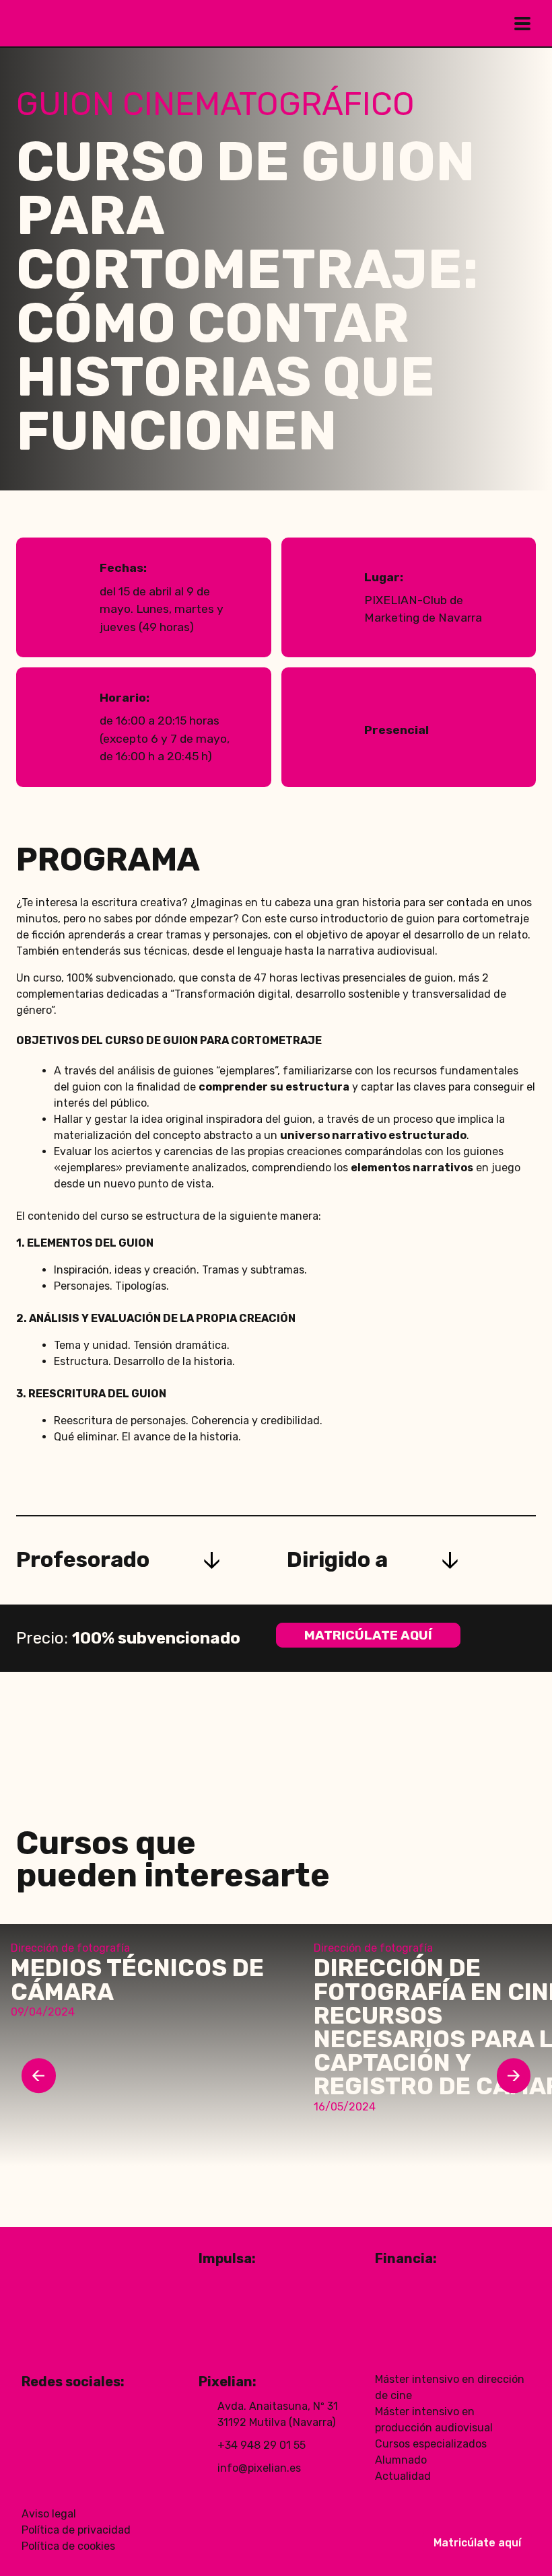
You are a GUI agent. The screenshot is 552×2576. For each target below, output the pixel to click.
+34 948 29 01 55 (262, 2445)
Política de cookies (68, 2546)
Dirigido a (337, 1560)
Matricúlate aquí (368, 1635)
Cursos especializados (431, 2444)
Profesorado (83, 1560)
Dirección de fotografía (70, 1948)
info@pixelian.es (259, 2468)
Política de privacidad (76, 2530)
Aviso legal (49, 2514)
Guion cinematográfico (215, 104)
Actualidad (403, 2476)
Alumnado (401, 2460)
